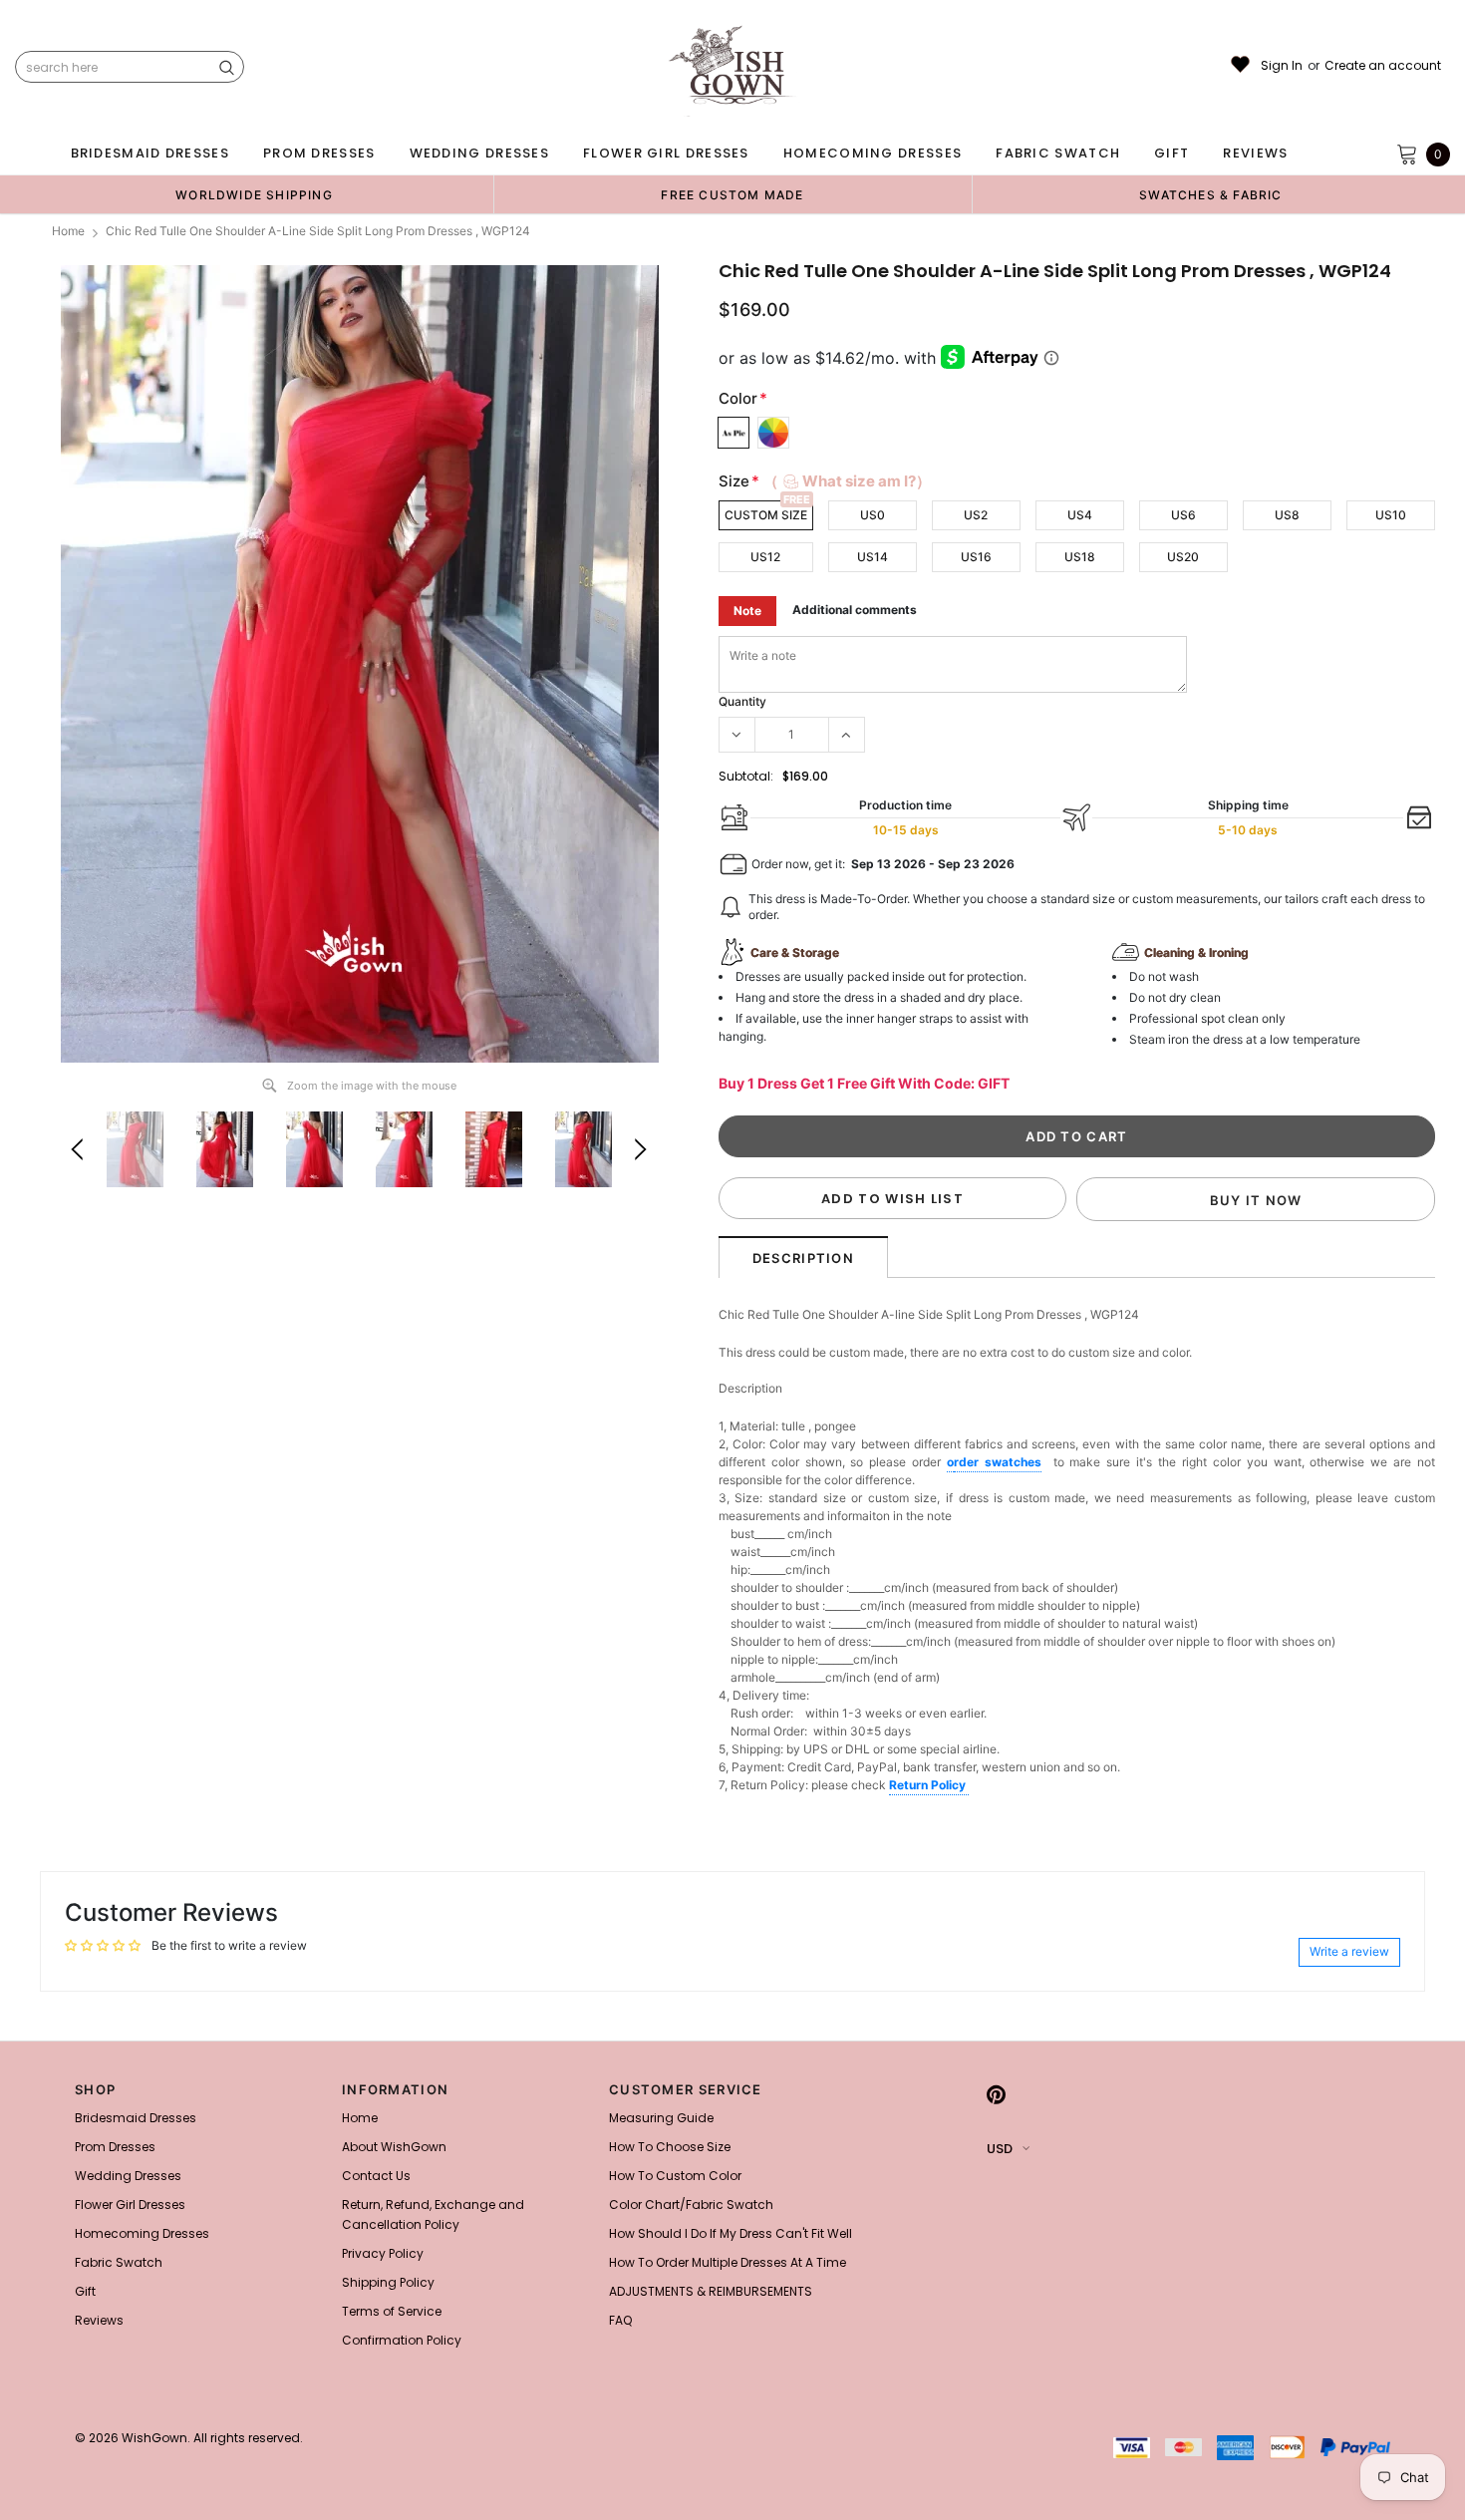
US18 (1080, 557)
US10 (1391, 515)
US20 (1183, 557)
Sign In (1282, 66)
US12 (765, 557)
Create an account (1383, 66)
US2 (976, 515)
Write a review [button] (1349, 1951)
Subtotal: (746, 776)
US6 (1183, 515)
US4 (1080, 515)
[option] (254, 194)
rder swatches (998, 1462)
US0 (873, 515)
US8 (1287, 515)
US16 (976, 557)
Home (68, 231)
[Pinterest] (996, 2095)
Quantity (742, 701)
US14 (873, 557)
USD (1000, 2149)
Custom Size (766, 515)
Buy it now (1256, 1200)
